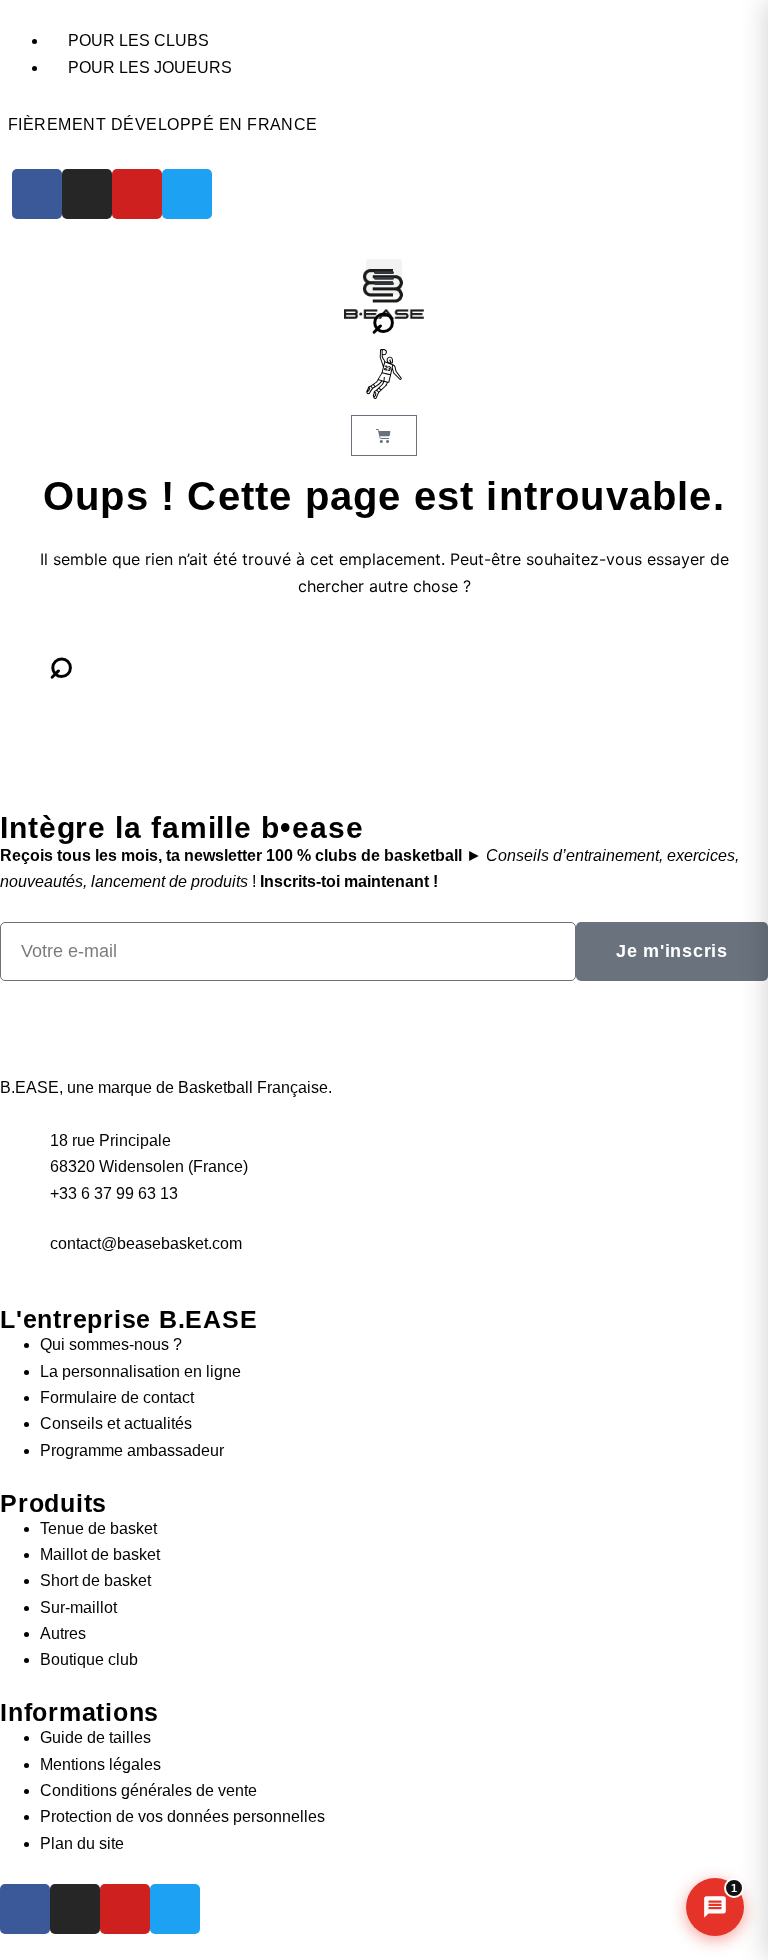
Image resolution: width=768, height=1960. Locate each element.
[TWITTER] (187, 194)
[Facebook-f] (25, 1909)
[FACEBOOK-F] (37, 194)
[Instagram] (75, 1909)
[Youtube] (125, 1909)
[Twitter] (175, 1909)
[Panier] (384, 435)
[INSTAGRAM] (87, 194)
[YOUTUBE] (137, 194)
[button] (384, 277)
